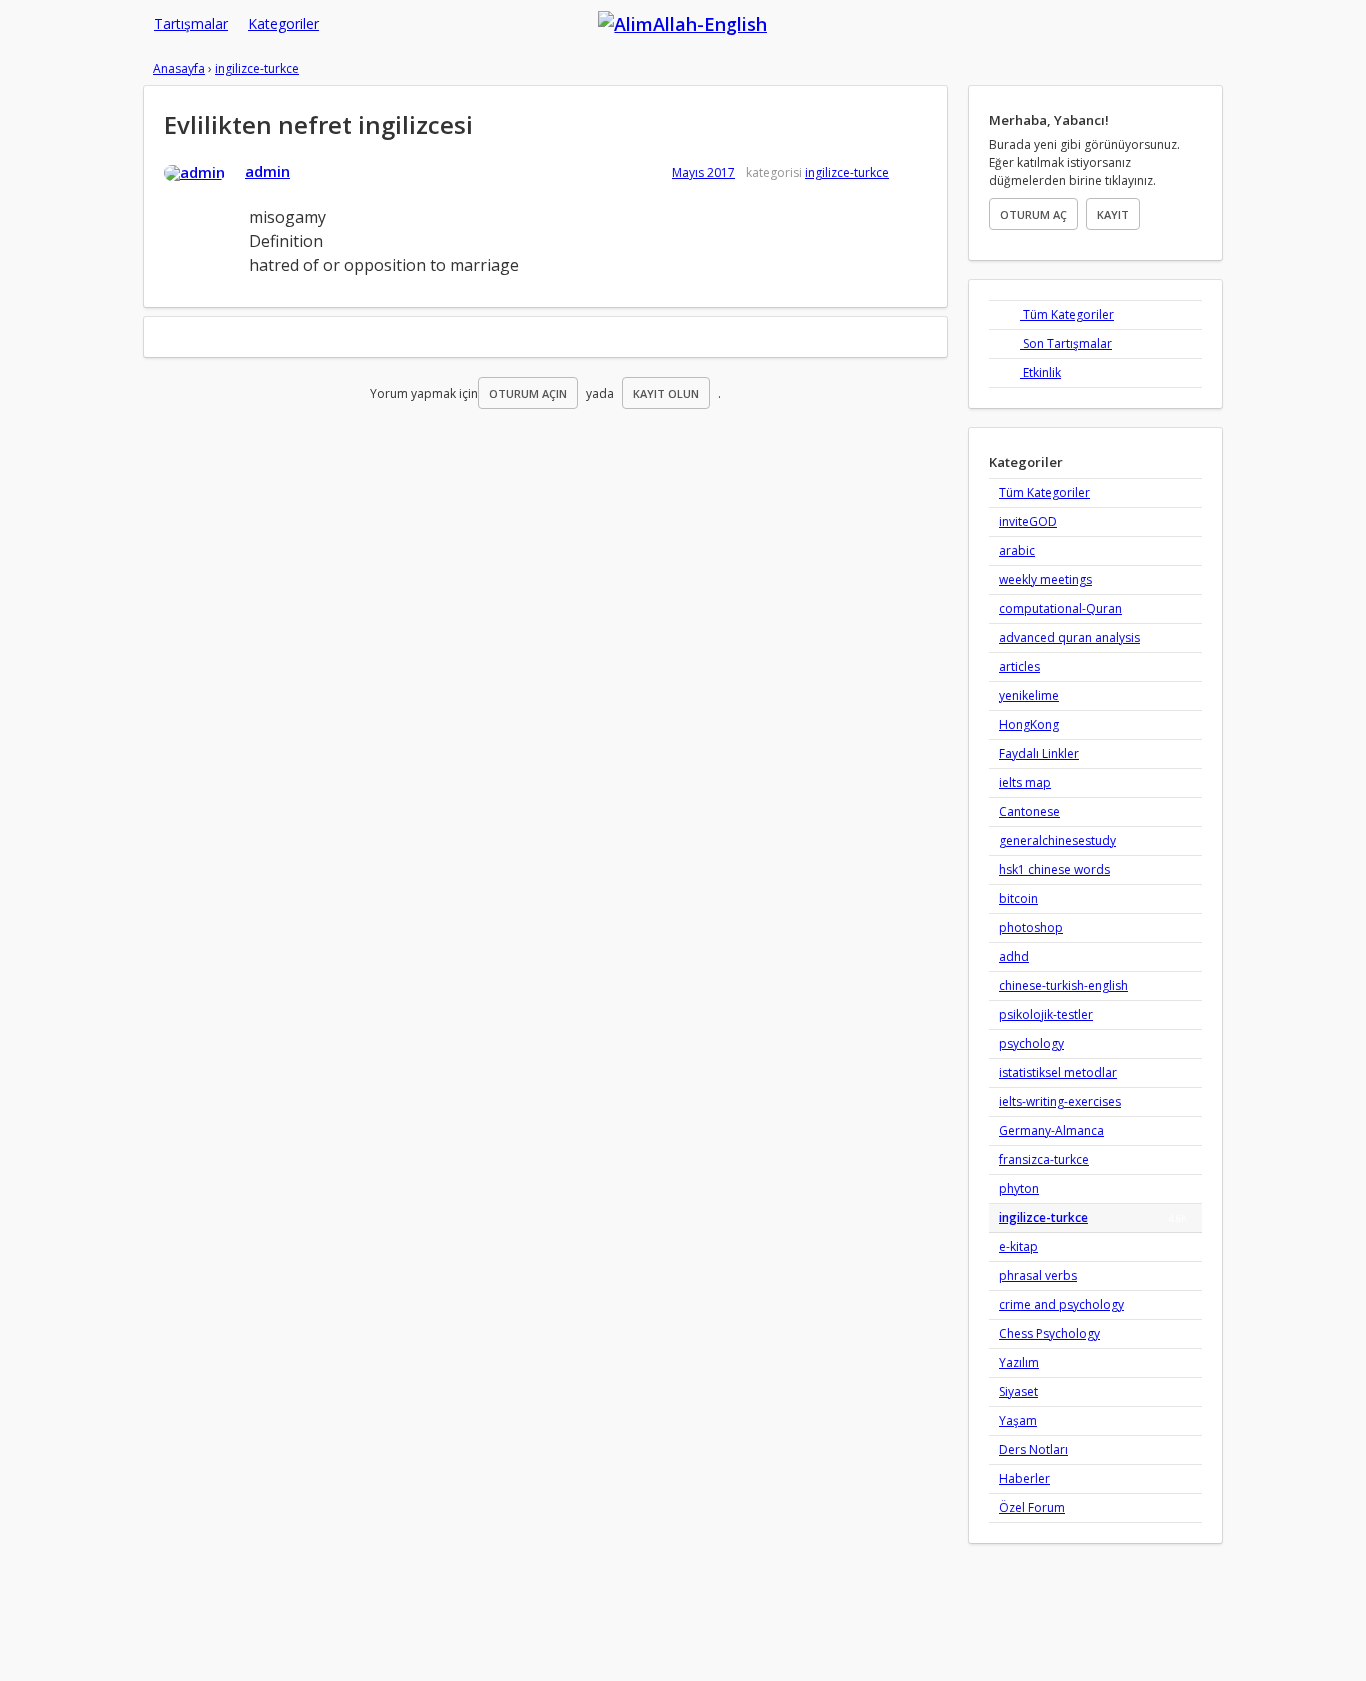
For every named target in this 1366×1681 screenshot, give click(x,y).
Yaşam (1018, 1420)
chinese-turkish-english (1063, 985)
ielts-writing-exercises (1060, 1101)
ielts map (1025, 782)
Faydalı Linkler (1039, 753)
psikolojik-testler (1046, 1014)
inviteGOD (1028, 521)
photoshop (1031, 927)
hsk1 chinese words (1054, 869)
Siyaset (1018, 1391)
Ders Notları (1033, 1449)
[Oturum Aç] (1049, 12)
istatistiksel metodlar (1058, 1072)
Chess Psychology (1049, 1333)
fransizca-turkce (1044, 1159)
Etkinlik (1040, 372)
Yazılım (1019, 1362)
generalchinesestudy (1057, 840)
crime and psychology (1061, 1304)
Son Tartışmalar (1066, 343)
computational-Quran (1060, 608)
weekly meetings (1045, 579)
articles (1019, 666)
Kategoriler (283, 23)
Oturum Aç (1033, 214)
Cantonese (1029, 811)
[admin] (194, 173)
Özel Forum (1032, 1507)
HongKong (1029, 724)
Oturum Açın (528, 393)
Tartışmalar (191, 23)
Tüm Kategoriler (1067, 314)
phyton (1019, 1188)
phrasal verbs (1038, 1275)
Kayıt (1113, 214)
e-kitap (1018, 1246)
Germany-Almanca (1051, 1130)
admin (267, 171)
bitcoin (1018, 898)
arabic (1017, 550)
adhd (1014, 956)
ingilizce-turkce (847, 172)
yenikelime (1029, 695)
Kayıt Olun (666, 393)
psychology (1031, 1043)
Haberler (1024, 1478)
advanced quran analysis (1069, 637)
